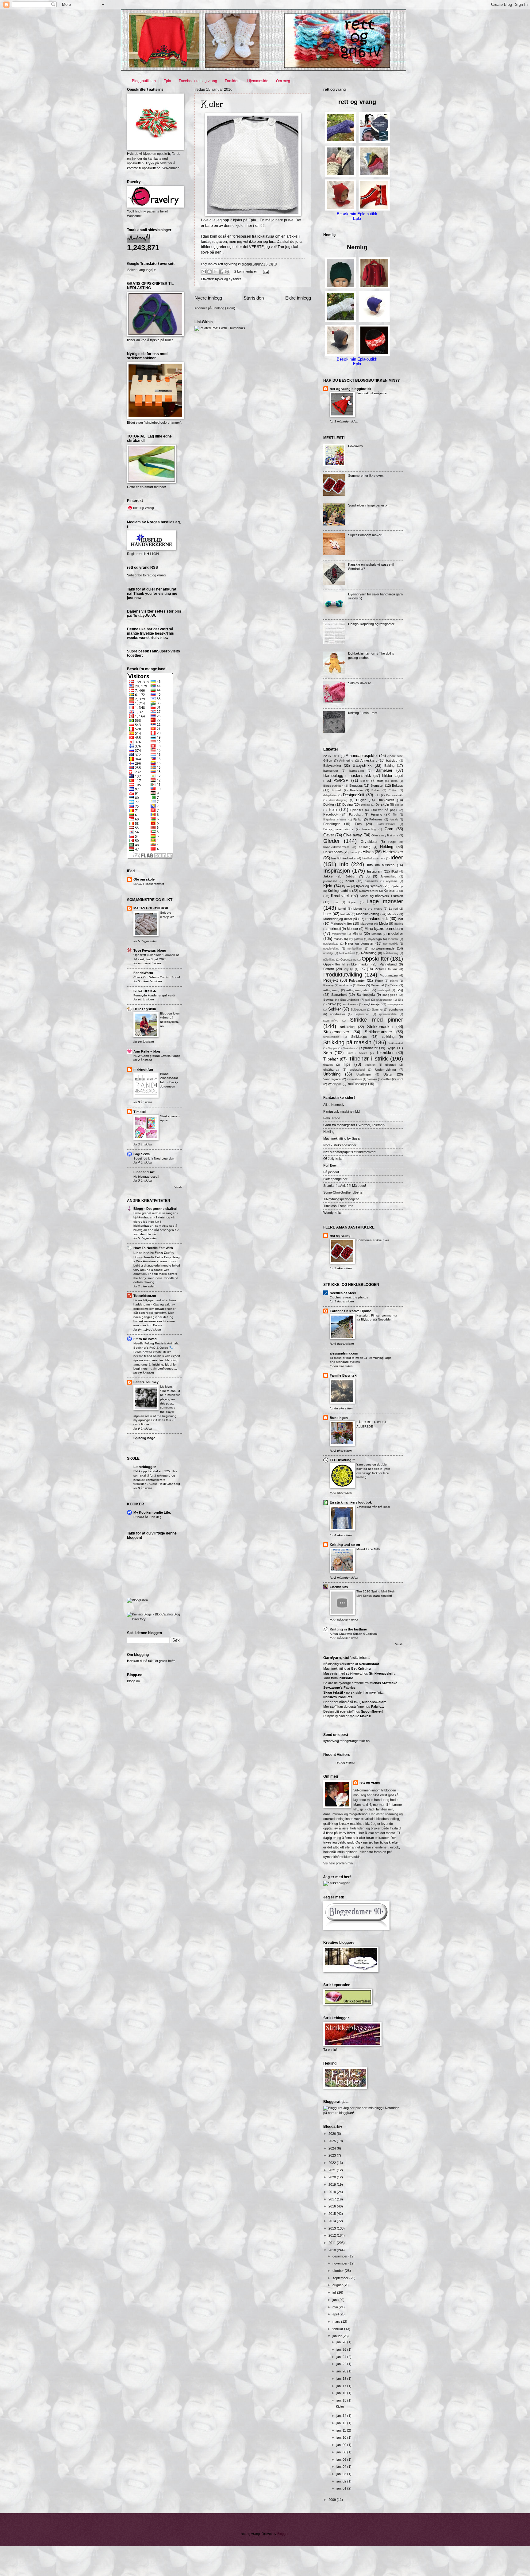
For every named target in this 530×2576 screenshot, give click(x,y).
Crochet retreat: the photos (349, 1297)
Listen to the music (368, 909)
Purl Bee (330, 1165)
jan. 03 (342, 2474)
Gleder (332, 841)
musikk (338, 939)
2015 (333, 2214)
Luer (327, 914)
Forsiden (232, 81)
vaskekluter (355, 1079)
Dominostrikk (395, 795)
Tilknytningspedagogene (341, 1199)
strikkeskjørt (331, 1037)
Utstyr (388, 1074)
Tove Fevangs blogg (150, 950)
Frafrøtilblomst (386, 824)
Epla (167, 81)
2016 (333, 2206)
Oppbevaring (348, 960)
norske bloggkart (340, 2113)
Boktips (397, 785)
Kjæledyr (397, 886)
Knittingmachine (340, 891)
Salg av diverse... (361, 683)
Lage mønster (385, 901)
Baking (389, 766)
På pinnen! (331, 1172)
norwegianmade (383, 948)
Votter (387, 1079)
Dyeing (348, 805)
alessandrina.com (344, 1353)
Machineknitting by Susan (342, 1138)
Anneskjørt (369, 760)
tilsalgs (328, 1065)
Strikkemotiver (336, 1032)
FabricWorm (143, 973)
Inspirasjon (337, 871)
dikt (377, 795)
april (336, 2314)
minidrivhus (339, 934)
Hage (392, 842)
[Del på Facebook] (221, 272)
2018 (333, 2192)
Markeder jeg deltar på (340, 919)
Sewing (328, 1000)
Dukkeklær (386, 800)
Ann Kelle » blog (147, 1051)
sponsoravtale (388, 1014)
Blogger (283, 2534)
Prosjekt (331, 980)
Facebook (331, 814)
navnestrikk (390, 944)
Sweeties (349, 1048)
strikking (388, 1037)
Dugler (361, 800)
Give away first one (385, 835)
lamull (342, 909)
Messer (353, 929)
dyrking (366, 805)
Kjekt (328, 886)
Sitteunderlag (350, 1000)
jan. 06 (342, 2459)
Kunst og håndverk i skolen (381, 896)
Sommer (377, 1010)
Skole (332, 1004)
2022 (333, 2163)
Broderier (356, 790)
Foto (358, 824)
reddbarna (346, 985)
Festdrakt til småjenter (372, 393)
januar (338, 2336)
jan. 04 (342, 2467)
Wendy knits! (333, 1213)
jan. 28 (342, 2342)
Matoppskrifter (341, 923)
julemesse (330, 881)
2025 (333, 2141)
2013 (333, 2228)
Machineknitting (368, 914)
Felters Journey (146, 1382)
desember (340, 2256)
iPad (395, 871)
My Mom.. (167, 1387)
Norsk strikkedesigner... (341, 1145)
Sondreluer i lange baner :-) (368, 505)
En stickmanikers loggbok (351, 1502)
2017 (333, 2199)
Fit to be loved (145, 1339)
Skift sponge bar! (336, 1179)
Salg (400, 990)
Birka (394, 781)
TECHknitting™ (342, 1460)
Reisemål (377, 985)
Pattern (329, 969)
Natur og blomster (359, 943)
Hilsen (368, 852)
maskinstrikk (377, 919)
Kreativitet (340, 896)
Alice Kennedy (334, 1105)
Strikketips (359, 1037)
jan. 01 (342, 2488)
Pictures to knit (386, 969)
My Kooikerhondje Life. (152, 1512)
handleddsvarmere (336, 847)
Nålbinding (369, 953)
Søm (328, 1053)
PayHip (348, 969)
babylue (392, 761)
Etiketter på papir (384, 810)
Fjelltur (358, 819)
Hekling (387, 847)
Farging (376, 814)
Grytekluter (369, 842)
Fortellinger (332, 824)
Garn (389, 829)
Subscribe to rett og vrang (146, 575)
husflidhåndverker (344, 858)
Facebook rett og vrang (198, 81)
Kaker (350, 881)
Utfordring (332, 1074)
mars (337, 2322)
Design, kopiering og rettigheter (371, 624)
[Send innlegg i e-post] (265, 271)
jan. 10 (342, 2437)
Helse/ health (333, 852)
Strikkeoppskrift (382, 1673)
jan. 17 (342, 2386)
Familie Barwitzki (344, 1375)
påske (394, 981)
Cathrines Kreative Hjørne (350, 1311)
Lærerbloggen (145, 1467)
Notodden (392, 2108)
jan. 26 (342, 2349)
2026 (333, 2134)
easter (399, 805)
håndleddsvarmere (374, 858)
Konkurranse (393, 891)
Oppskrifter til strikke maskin (346, 964)
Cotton (393, 790)
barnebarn (357, 771)
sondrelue (396, 1009)
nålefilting (329, 960)
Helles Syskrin (145, 1009)
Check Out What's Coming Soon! (157, 977)
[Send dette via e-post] (204, 272)
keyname (392, 881)
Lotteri (393, 909)
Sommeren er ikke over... (367, 476)
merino (399, 924)
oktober (339, 2271)
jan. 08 (342, 2452)
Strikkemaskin (380, 1027)
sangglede (390, 995)
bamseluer (331, 771)
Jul (368, 876)
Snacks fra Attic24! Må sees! (345, 1186)
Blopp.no (133, 1681)
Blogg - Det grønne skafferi (155, 1209)
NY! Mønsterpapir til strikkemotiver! (349, 1152)
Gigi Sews (142, 1154)
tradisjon (370, 1065)
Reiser (394, 985)
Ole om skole (144, 879)
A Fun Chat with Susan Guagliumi (353, 1634)
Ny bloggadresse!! (146, 1177)
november (340, 2263)
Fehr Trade (332, 1118)
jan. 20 (342, 2371)
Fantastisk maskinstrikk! (342, 1111)
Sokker (334, 1009)
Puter (379, 981)
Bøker (376, 790)
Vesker (372, 1079)
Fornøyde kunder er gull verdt (154, 995)
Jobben (351, 876)
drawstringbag (338, 800)
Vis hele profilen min (338, 1863)
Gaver (329, 835)
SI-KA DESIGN (145, 991)
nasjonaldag (331, 944)
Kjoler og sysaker (228, 279)
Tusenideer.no (145, 1296)
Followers (376, 819)
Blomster (377, 785)
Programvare (389, 975)
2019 (333, 2184)
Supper (333, 1048)
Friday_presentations (338, 829)
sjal (368, 1000)
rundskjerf (384, 990)
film (395, 815)
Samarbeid (339, 995)
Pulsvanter (357, 980)
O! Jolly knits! (333, 1159)
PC (363, 969)
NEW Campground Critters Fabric (157, 1056)
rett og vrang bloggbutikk (350, 389)
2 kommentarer (246, 271)
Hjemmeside (258, 81)
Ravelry (328, 985)
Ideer (397, 858)
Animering (346, 761)
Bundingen (339, 1418)
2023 (333, 2155)
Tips (347, 1064)
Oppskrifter (375, 959)
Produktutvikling (343, 975)
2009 (333, 2500)
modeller (396, 933)
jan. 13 (342, 2423)
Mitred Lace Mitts (368, 1549)
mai (336, 2307)
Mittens (376, 934)
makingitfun (143, 1069)
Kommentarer (369, 891)
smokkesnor (350, 1004)
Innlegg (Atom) (224, 308)
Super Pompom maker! (365, 535)
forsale (394, 820)
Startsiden (254, 298)
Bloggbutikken (144, 81)
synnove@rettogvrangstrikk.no (346, 1741)
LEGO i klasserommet (149, 884)
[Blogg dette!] (209, 272)
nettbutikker (355, 949)
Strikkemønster (378, 1032)
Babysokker (332, 766)
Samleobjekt (366, 995)
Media (384, 923)
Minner (357, 934)
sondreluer (338, 1014)
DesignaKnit (354, 795)
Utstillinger (364, 1074)
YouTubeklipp (357, 1084)
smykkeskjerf (373, 1004)
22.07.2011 (331, 756)
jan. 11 (342, 2430)
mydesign (375, 939)
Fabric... (378, 1707)
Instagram (375, 871)
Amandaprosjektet (362, 756)
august (338, 2285)
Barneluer (384, 770)
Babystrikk (362, 765)
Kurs (336, 902)
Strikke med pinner (376, 1020)
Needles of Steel (343, 1293)
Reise (361, 985)
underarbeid (357, 1070)
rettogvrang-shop (358, 990)
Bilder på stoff (372, 781)
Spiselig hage (144, 1438)
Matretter (367, 924)
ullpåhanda (331, 1070)
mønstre (393, 939)
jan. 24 (342, 2357)
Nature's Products (338, 1697)
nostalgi (328, 953)
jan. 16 (342, 2393)
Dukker (329, 805)
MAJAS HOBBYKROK (151, 908)
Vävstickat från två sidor (373, 1507)
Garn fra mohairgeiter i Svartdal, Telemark (354, 1125)
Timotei (140, 1112)
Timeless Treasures (338, 1206)
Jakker (328, 876)
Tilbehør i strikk (368, 1059)
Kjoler (212, 104)
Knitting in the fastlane (348, 1629)
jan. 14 (342, 2416)
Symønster (369, 1048)
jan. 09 (342, 2445)
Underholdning (386, 1070)
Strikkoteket (395, 1043)
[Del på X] (215, 272)
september (341, 2278)
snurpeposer (395, 1004)
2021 (333, 2170)
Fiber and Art (144, 1172)
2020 (333, 2177)
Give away (353, 835)
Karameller (371, 881)
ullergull (391, 1065)
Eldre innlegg (298, 298)
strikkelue (347, 1027)
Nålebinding (391, 953)
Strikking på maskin (347, 1042)
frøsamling (369, 829)
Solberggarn (358, 1010)
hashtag (365, 847)
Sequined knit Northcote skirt (154, 1158)
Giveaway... (357, 446)
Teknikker (385, 1053)
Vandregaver (332, 1079)
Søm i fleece (357, 1053)
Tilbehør (330, 1059)
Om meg (283, 81)
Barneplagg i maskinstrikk (347, 776)
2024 (333, 2148)
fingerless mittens (335, 820)
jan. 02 (342, 2481)
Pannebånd (388, 964)
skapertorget (384, 1000)
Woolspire (335, 1084)
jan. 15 (342, 2400)
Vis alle (178, 1187)
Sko (401, 1000)
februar (338, 2329)
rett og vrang (340, 1236)
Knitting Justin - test (363, 713)
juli (335, 2292)
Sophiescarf (362, 1014)
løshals (345, 914)
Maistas (393, 914)
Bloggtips (356, 785)
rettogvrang (331, 990)
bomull (336, 790)
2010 (333, 2250)
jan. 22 (342, 2364)
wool (400, 1079)
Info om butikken (381, 865)
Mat (400, 919)
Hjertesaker (393, 852)
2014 (333, 2221)
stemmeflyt (330, 1021)
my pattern (356, 939)
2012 (333, 2235)
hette (354, 852)
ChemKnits (339, 1587)
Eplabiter (357, 810)
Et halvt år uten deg (148, 1517)
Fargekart (356, 814)
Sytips (391, 1048)
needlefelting (331, 949)
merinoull (334, 929)
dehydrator (330, 795)
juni (335, 2300)
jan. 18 (342, 2379)
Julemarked (388, 876)
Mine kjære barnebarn (384, 929)
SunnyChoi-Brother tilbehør (344, 1192)
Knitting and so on (345, 1545)
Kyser (352, 902)
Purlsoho (346, 1678)
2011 (333, 2243)
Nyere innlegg (208, 298)
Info (344, 864)
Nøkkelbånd (347, 953)
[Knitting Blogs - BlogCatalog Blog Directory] (155, 1619)
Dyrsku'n (382, 805)
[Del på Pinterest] (227, 272)
